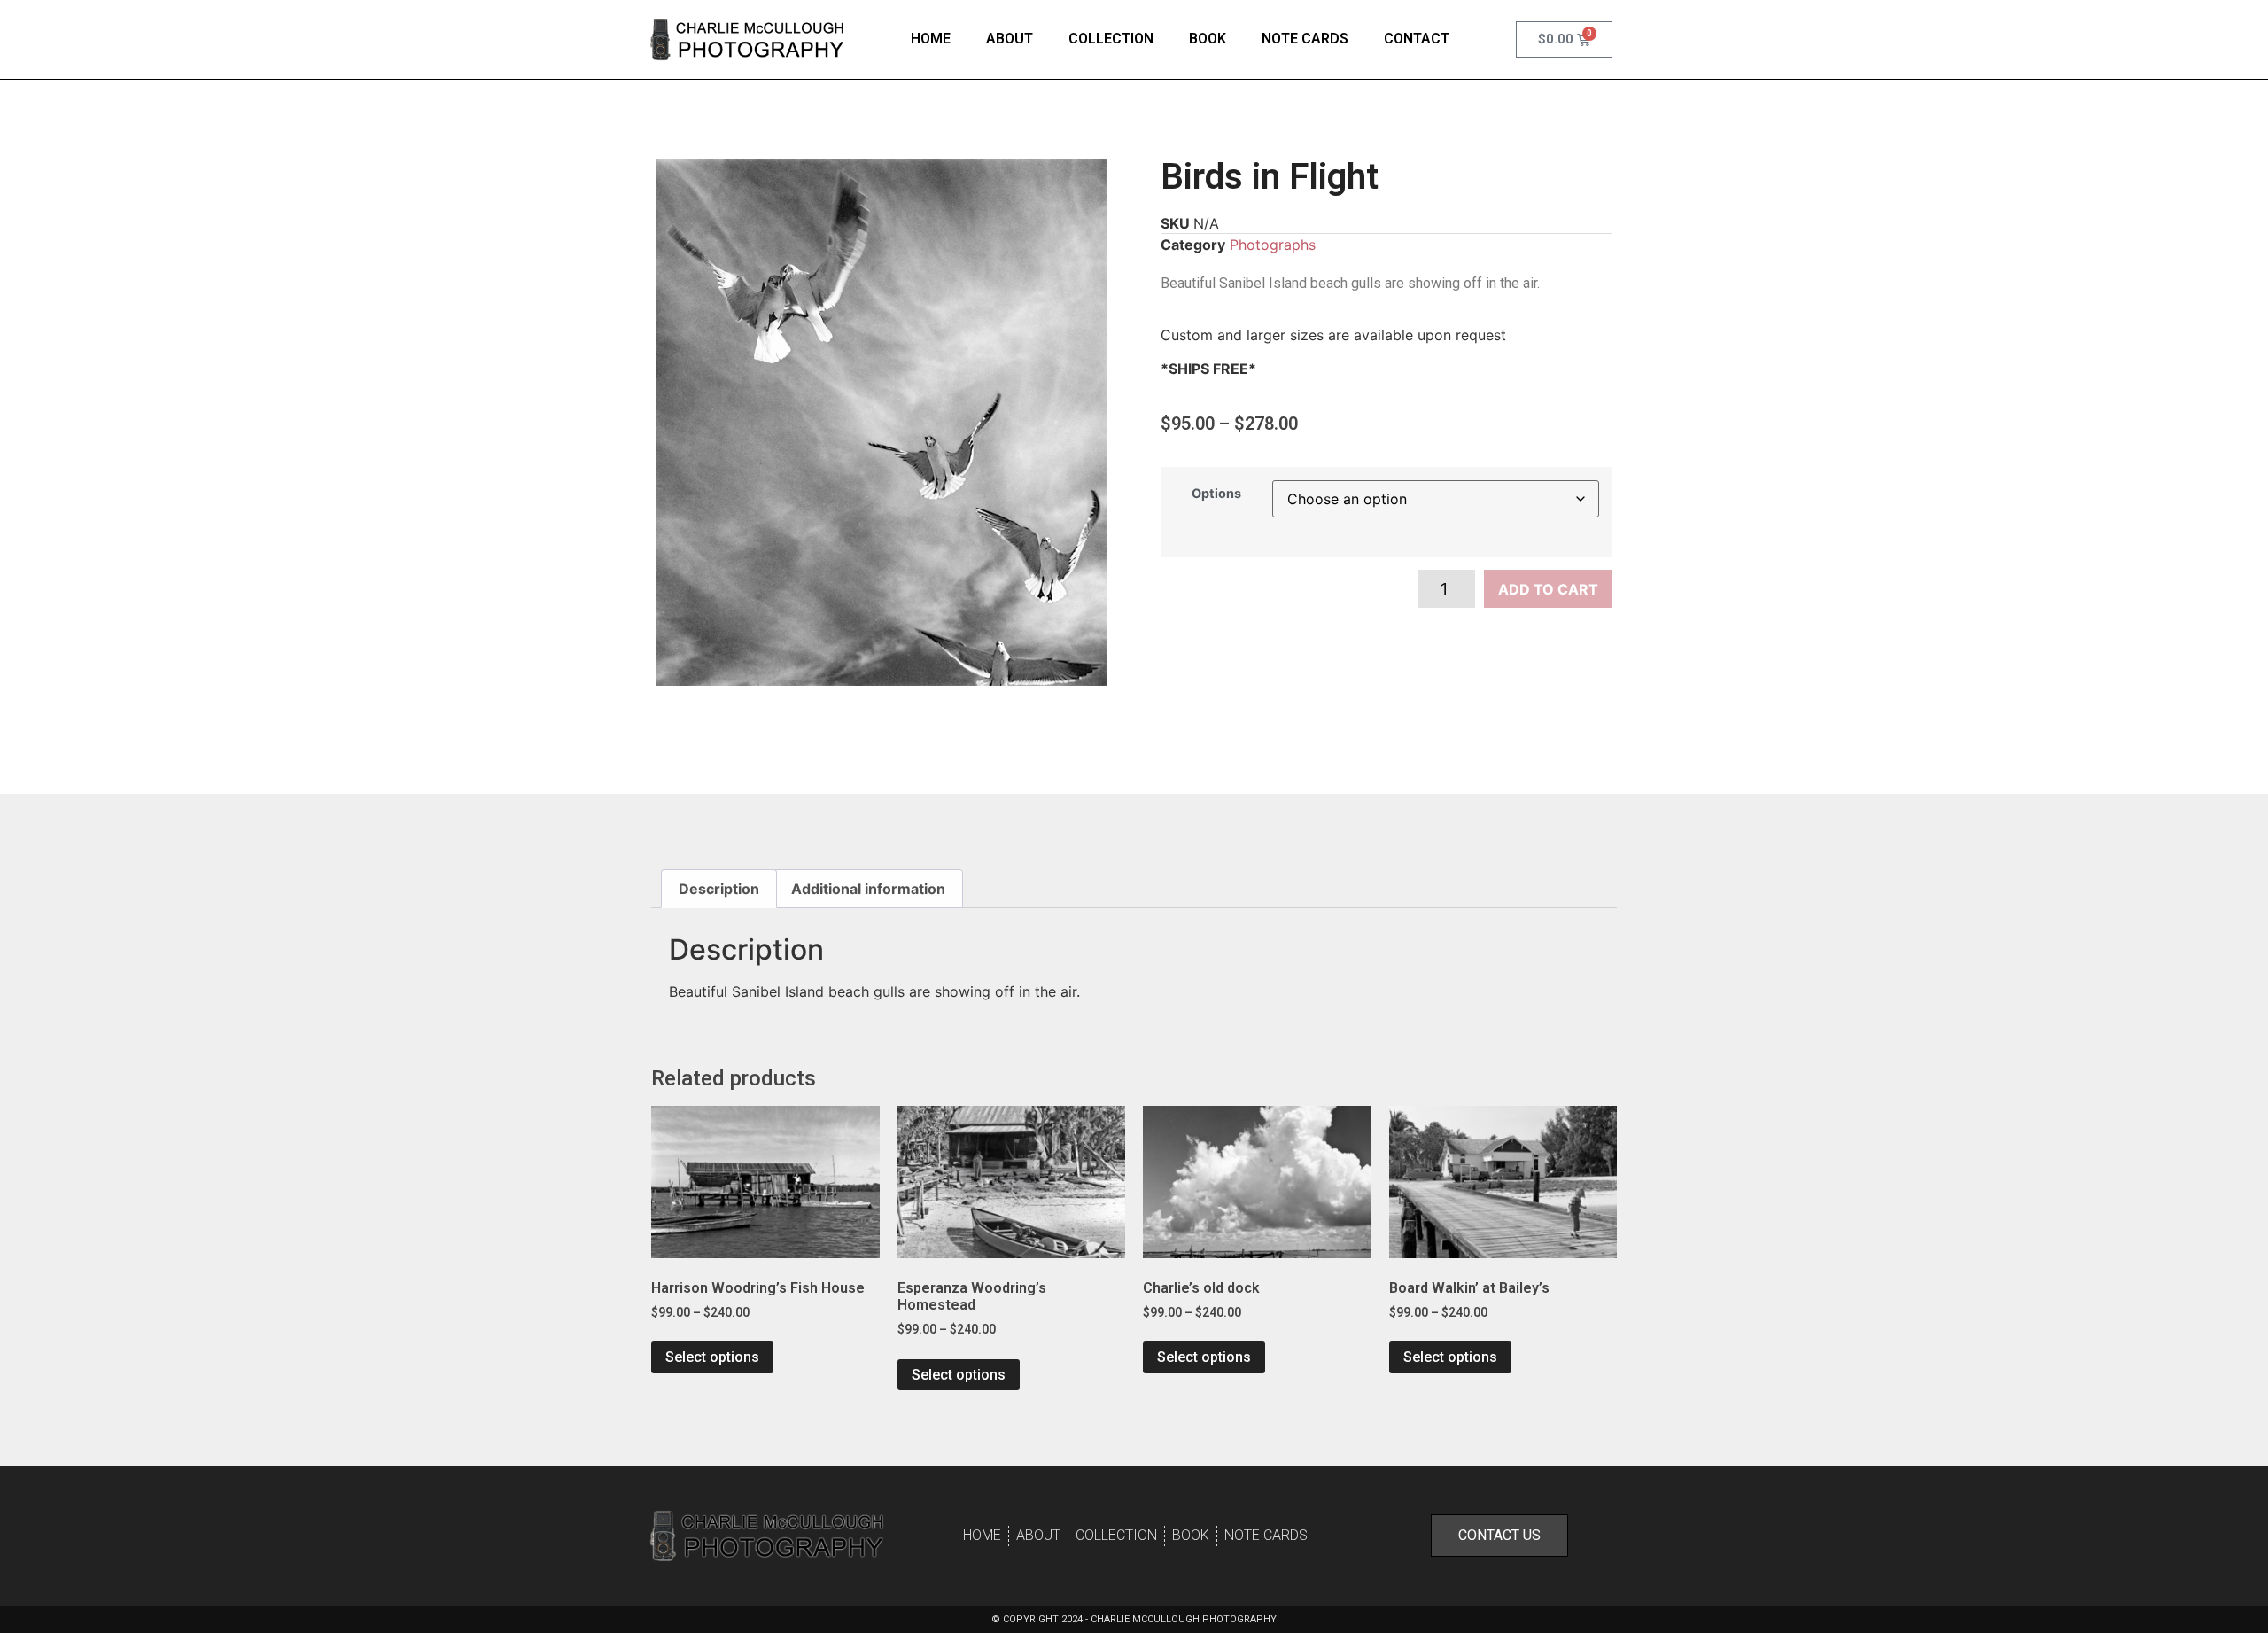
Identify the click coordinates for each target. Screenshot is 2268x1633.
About (1010, 39)
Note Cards (1305, 39)
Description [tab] (719, 889)
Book (1208, 39)
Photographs (1273, 245)
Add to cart (1548, 589)
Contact (1417, 39)
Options (1216, 494)
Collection (1111, 39)
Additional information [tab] (868, 889)
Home (931, 39)
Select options (712, 1357)
